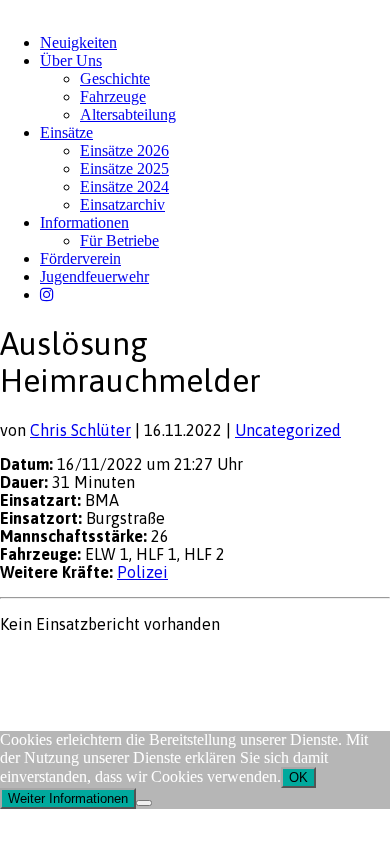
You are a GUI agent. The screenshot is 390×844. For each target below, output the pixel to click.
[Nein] (144, 803)
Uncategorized (288, 430)
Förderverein (80, 258)
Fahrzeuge (113, 96)
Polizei (142, 572)
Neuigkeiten (78, 42)
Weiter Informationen (68, 798)
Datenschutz (106, 662)
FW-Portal (179, 662)
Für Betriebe (119, 240)
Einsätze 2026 (124, 150)
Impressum (31, 662)
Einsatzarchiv (122, 204)
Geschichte (115, 78)
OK (298, 777)
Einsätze (66, 132)
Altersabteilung (128, 114)
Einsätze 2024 (124, 186)
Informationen (84, 222)
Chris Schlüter (80, 430)
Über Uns (71, 60)
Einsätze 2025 (124, 168)
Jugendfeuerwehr (94, 276)
